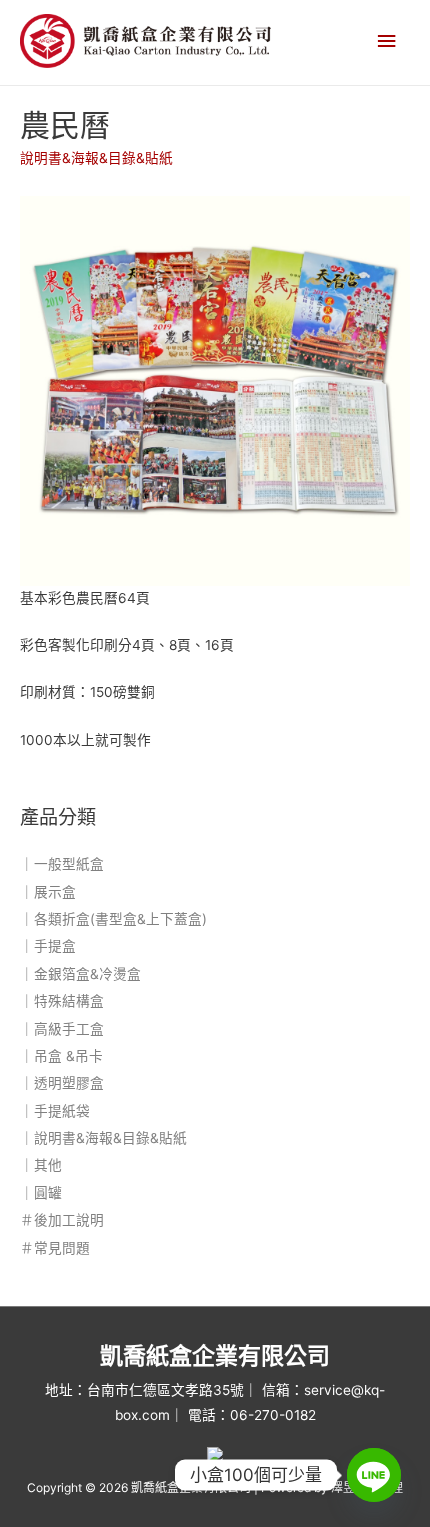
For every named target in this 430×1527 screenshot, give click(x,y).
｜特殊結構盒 (62, 1001)
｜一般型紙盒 (62, 864)
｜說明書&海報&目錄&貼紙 (103, 1138)
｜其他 (41, 1165)
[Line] (374, 1475)
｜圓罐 (41, 1193)
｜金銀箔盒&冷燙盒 (80, 974)
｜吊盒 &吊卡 (61, 1056)
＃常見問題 (55, 1248)
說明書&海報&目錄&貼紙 (96, 158)
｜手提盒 (48, 946)
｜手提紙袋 (55, 1111)
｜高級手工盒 (62, 1029)
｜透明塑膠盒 (62, 1083)
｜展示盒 (48, 892)
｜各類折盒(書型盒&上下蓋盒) (113, 919)
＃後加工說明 (62, 1220)
